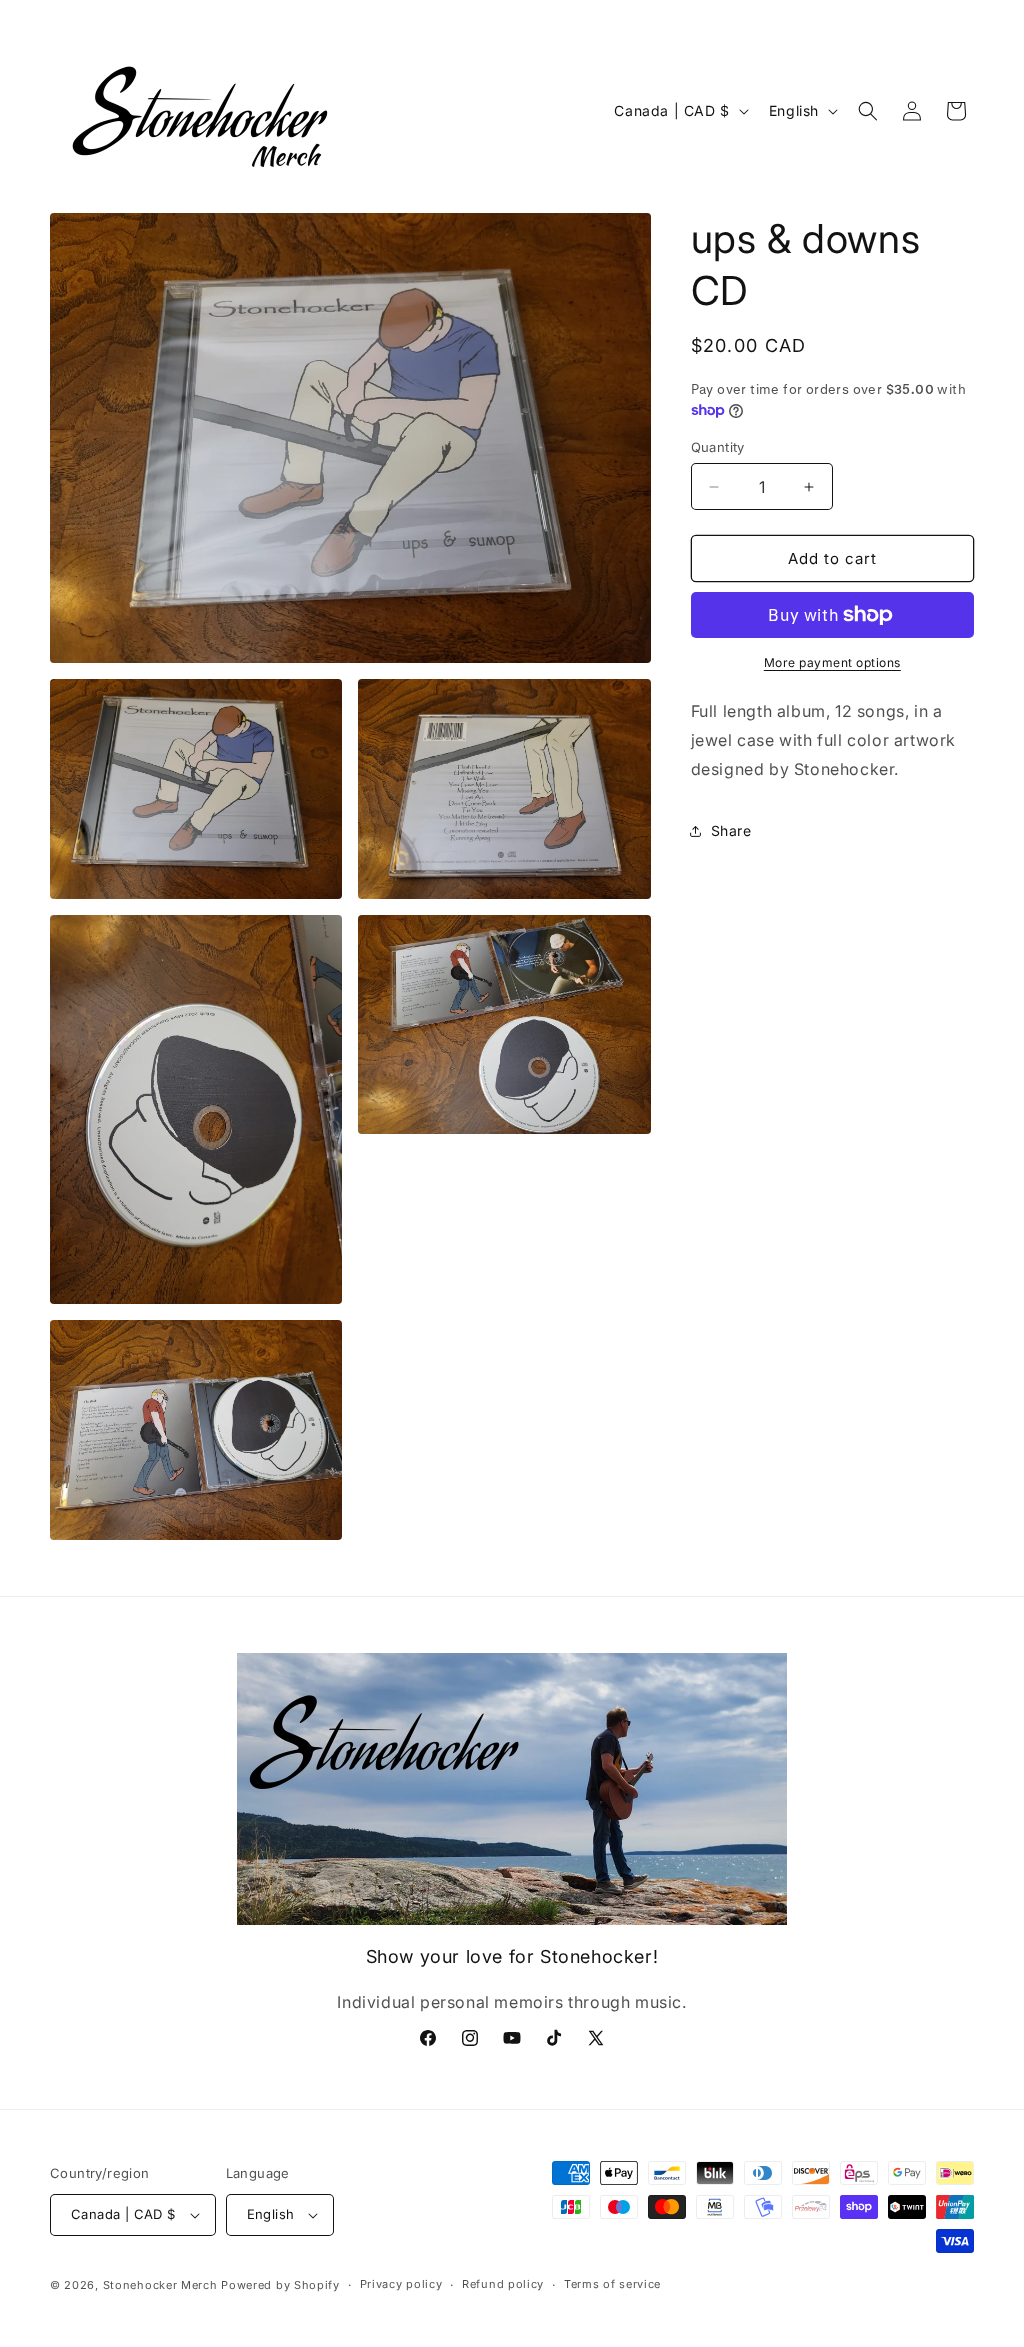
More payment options (832, 662)
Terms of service (612, 2284)
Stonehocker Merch (160, 2285)
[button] (868, 111)
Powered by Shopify (280, 2285)
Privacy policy (401, 2284)
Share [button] (731, 830)
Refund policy (503, 2284)
